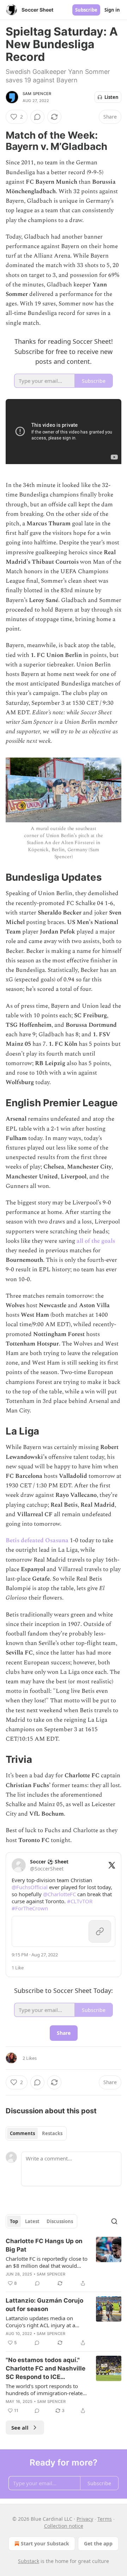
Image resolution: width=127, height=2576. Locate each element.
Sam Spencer (37, 94)
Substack (29, 2561)
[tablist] (36, 2133)
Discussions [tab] (60, 2221)
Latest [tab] (32, 2221)
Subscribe (86, 10)
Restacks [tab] (52, 2133)
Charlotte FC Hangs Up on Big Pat (44, 2245)
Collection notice (64, 2526)
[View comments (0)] (37, 117)
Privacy (85, 2519)
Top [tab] (14, 2221)
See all (20, 2428)
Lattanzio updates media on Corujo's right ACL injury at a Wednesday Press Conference (41, 2322)
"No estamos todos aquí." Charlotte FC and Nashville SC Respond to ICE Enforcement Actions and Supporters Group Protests (46, 2369)
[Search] (114, 2221)
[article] (64, 2262)
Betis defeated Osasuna (37, 1540)
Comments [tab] (22, 2133)
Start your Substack (45, 2543)
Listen (111, 97)
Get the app (98, 2543)
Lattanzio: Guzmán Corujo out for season (44, 2305)
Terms (105, 2519)
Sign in (112, 10)
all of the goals (96, 1241)
